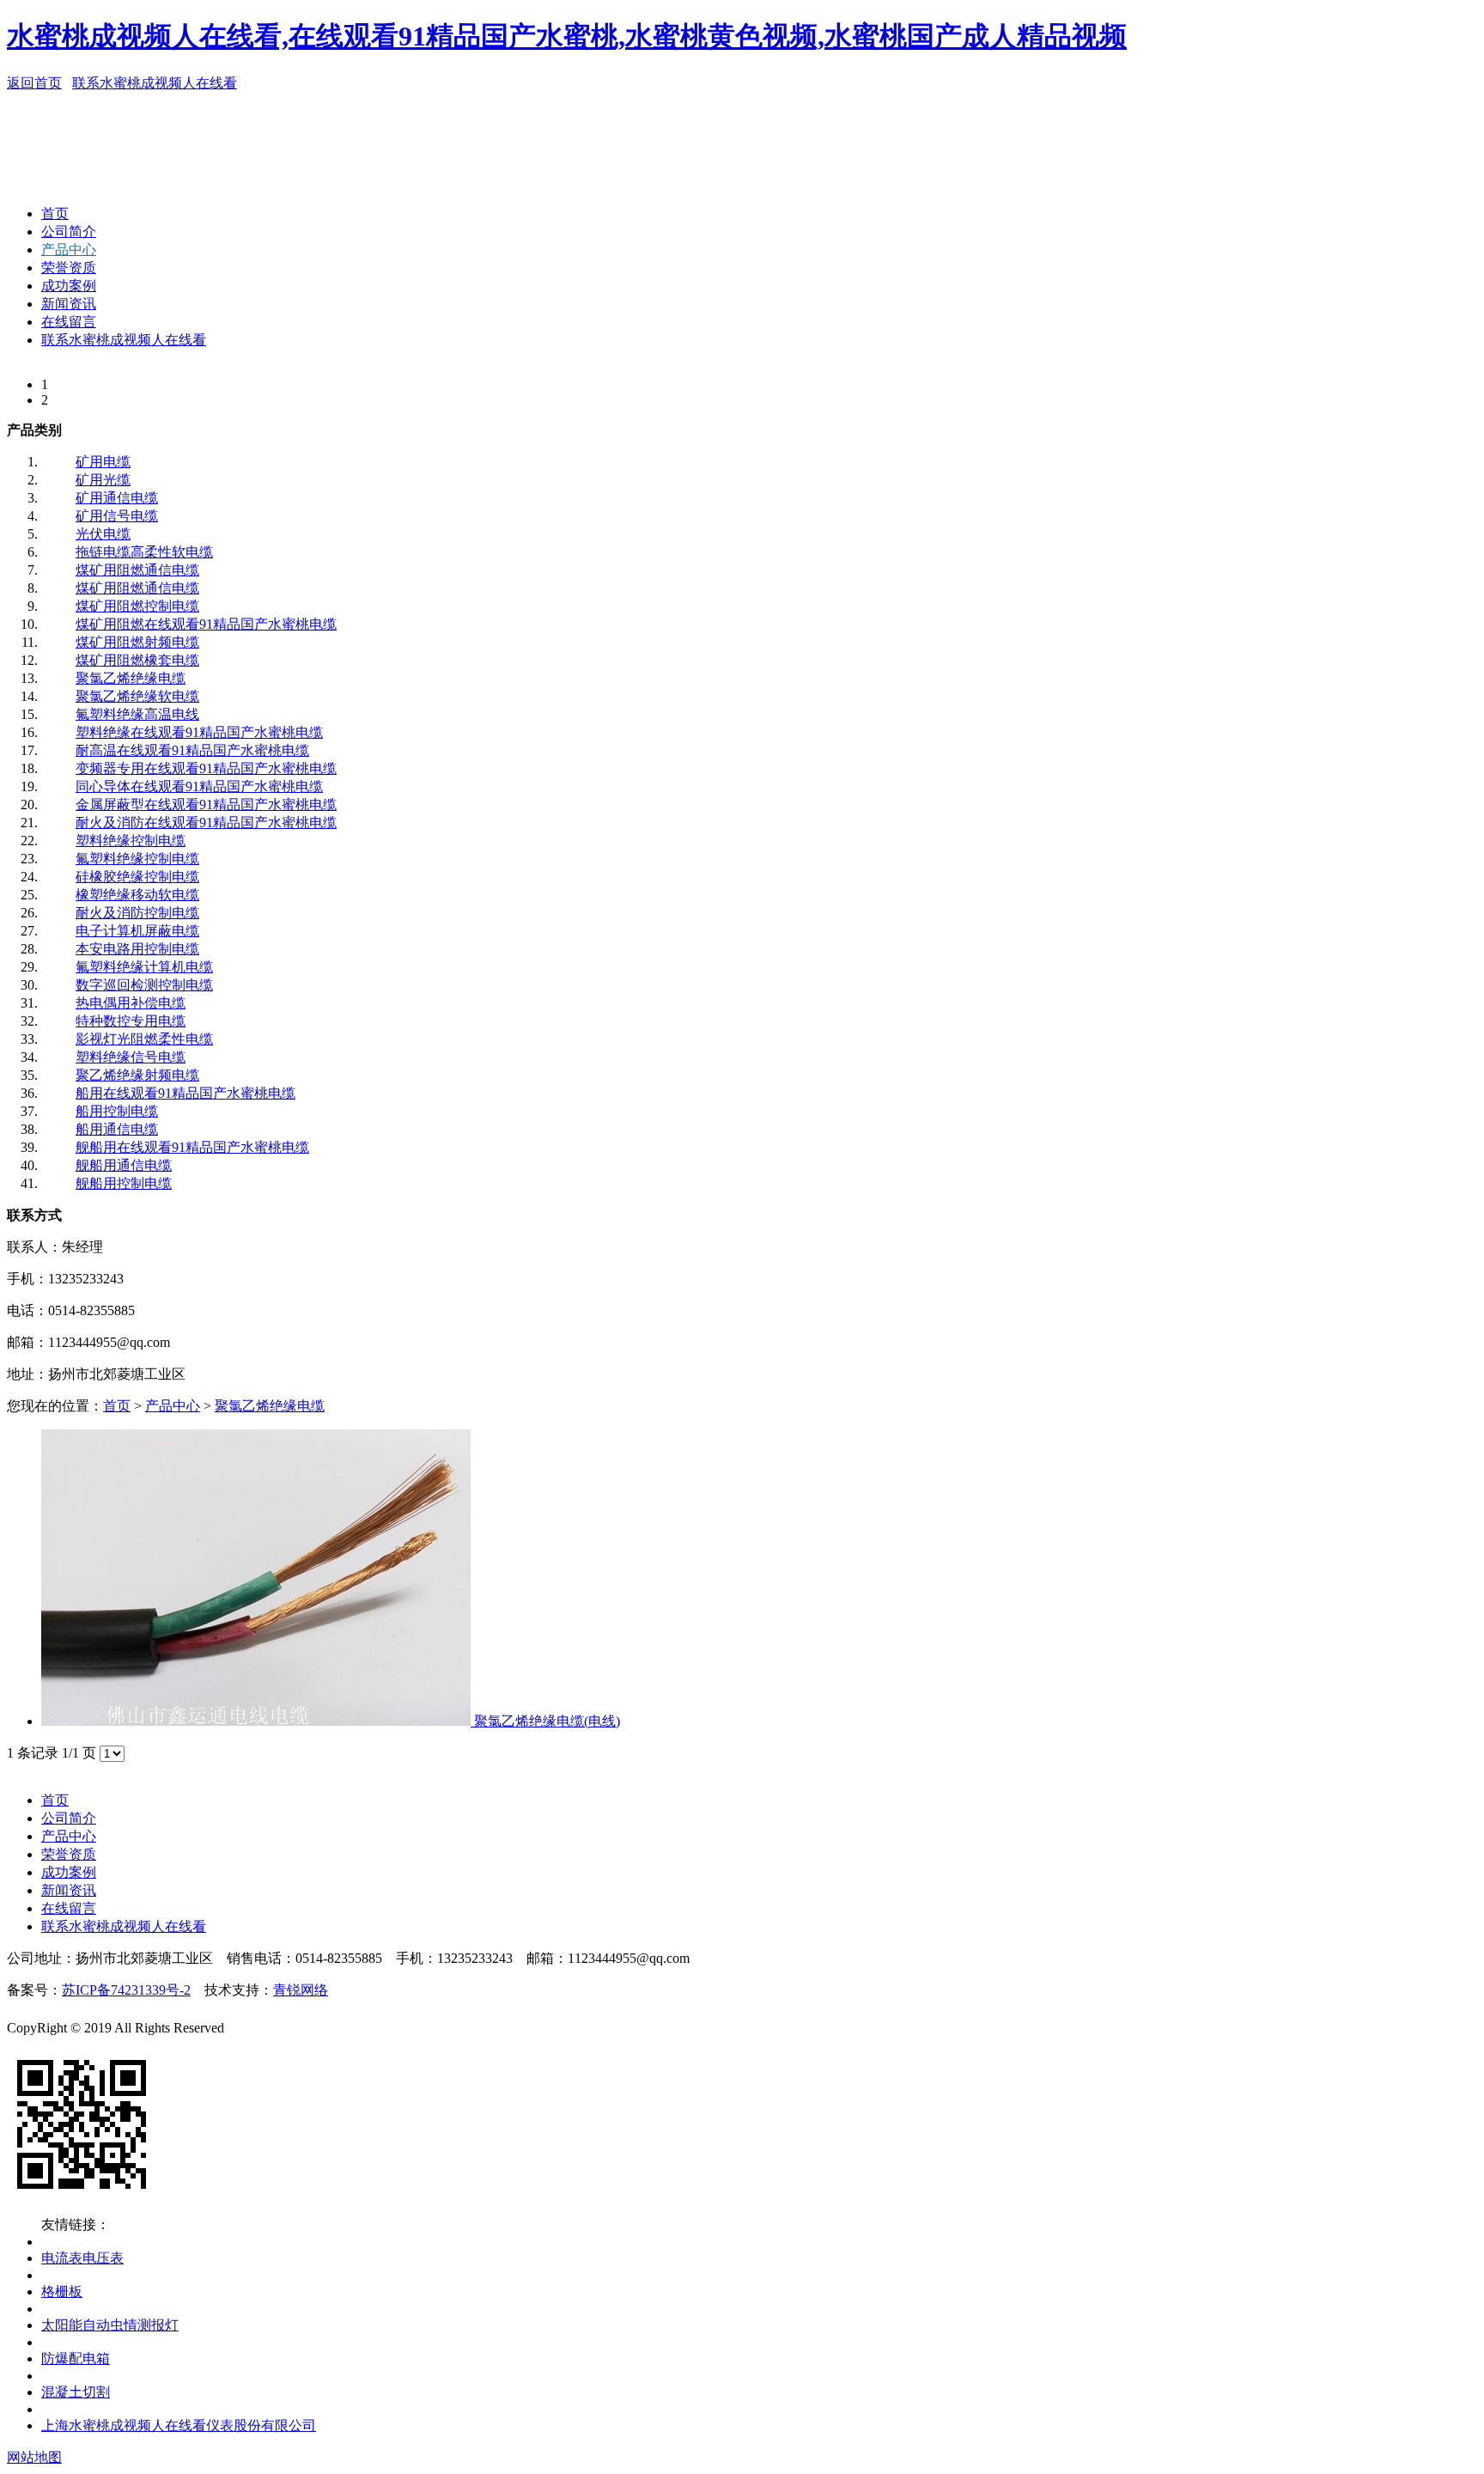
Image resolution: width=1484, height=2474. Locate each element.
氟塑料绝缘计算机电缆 (144, 967)
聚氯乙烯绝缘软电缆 (137, 696)
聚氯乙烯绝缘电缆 (131, 678)
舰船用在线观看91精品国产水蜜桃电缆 (192, 1147)
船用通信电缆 (117, 1129)
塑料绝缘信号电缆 (131, 1057)
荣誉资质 (69, 268)
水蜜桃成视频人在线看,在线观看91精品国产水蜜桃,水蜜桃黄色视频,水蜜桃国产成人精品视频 (567, 36)
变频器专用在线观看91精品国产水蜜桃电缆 (206, 768)
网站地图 (34, 2457)
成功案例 (69, 286)
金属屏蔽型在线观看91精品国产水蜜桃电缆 (206, 804)
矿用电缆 (103, 462)
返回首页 (34, 83)
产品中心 (69, 250)
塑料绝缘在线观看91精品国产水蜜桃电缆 (199, 732)
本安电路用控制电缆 (137, 949)
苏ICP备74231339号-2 (126, 1990)
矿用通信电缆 (117, 498)
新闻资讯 (69, 304)
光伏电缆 (103, 534)
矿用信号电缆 (117, 516)
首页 (55, 213)
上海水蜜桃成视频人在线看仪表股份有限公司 (179, 2425)
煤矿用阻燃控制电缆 (137, 606)
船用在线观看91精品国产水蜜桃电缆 (185, 1093)
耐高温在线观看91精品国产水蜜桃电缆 (192, 750)
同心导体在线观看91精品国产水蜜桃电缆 (199, 786)
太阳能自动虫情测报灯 (110, 2325)
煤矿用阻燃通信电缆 (137, 570)
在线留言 (69, 322)
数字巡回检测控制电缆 (144, 985)
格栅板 (62, 2291)
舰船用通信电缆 (124, 1165)
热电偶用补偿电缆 (131, 1003)
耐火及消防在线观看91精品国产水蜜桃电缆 (206, 823)
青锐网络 (301, 1990)
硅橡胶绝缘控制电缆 (137, 877)
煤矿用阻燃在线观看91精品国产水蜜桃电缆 (206, 624)
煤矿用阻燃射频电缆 (137, 642)
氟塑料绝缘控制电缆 (137, 859)
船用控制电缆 (117, 1111)
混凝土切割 (76, 2392)
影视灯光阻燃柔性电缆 (144, 1039)
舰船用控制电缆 (124, 1183)
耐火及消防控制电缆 (137, 913)
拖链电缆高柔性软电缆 (144, 552)
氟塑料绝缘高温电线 (137, 714)
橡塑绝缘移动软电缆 (137, 895)
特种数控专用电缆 (131, 1021)
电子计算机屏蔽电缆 (137, 931)
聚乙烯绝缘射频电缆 (137, 1075)
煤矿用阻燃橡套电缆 (137, 660)
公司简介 (69, 232)
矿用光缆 (103, 480)
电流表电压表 (82, 2258)
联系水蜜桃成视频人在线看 (155, 83)
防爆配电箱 (76, 2358)
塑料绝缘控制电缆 (131, 841)
